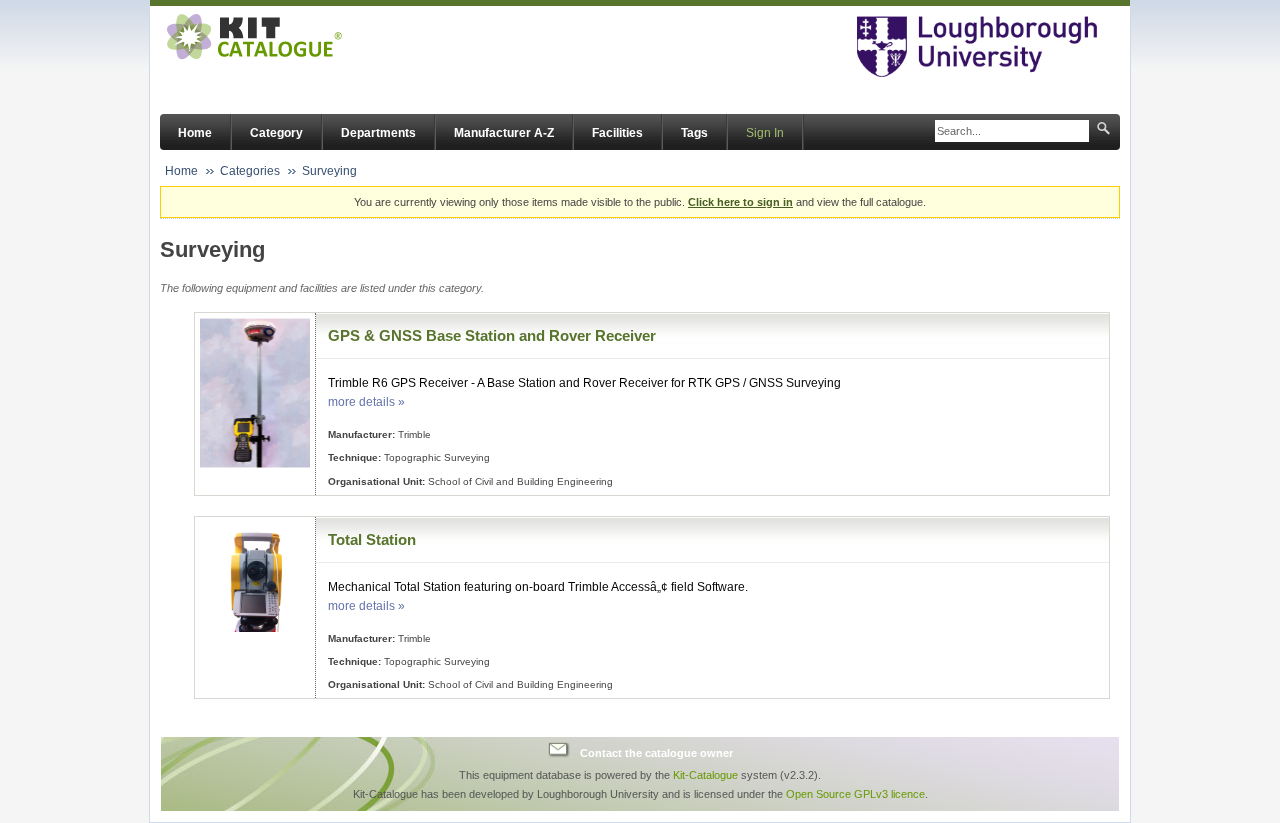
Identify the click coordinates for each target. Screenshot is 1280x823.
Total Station (372, 539)
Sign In (765, 133)
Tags (694, 133)
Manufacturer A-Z (504, 133)
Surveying (329, 171)
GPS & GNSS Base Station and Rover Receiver (492, 335)
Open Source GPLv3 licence (855, 794)
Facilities (617, 133)
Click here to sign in (740, 202)
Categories (250, 171)
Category (276, 133)
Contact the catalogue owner (656, 752)
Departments (378, 133)
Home (195, 133)
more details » (366, 402)
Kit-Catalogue (705, 775)
